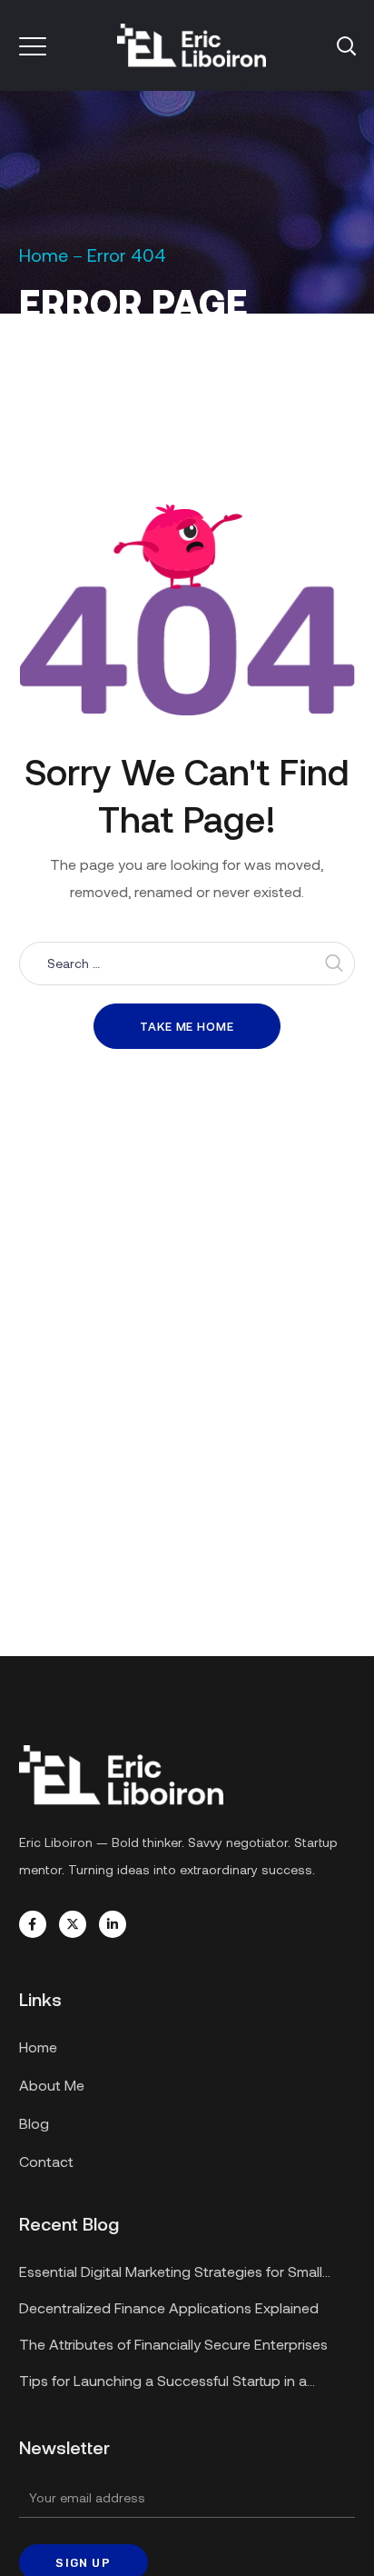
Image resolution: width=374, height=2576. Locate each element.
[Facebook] (33, 1924)
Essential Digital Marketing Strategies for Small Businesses (171, 2274)
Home (44, 255)
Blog (34, 2123)
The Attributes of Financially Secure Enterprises (173, 2344)
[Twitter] (73, 1924)
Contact (46, 2161)
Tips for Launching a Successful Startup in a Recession (163, 2383)
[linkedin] (113, 1924)
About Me (52, 2085)
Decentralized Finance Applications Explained (169, 2307)
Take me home (187, 1026)
